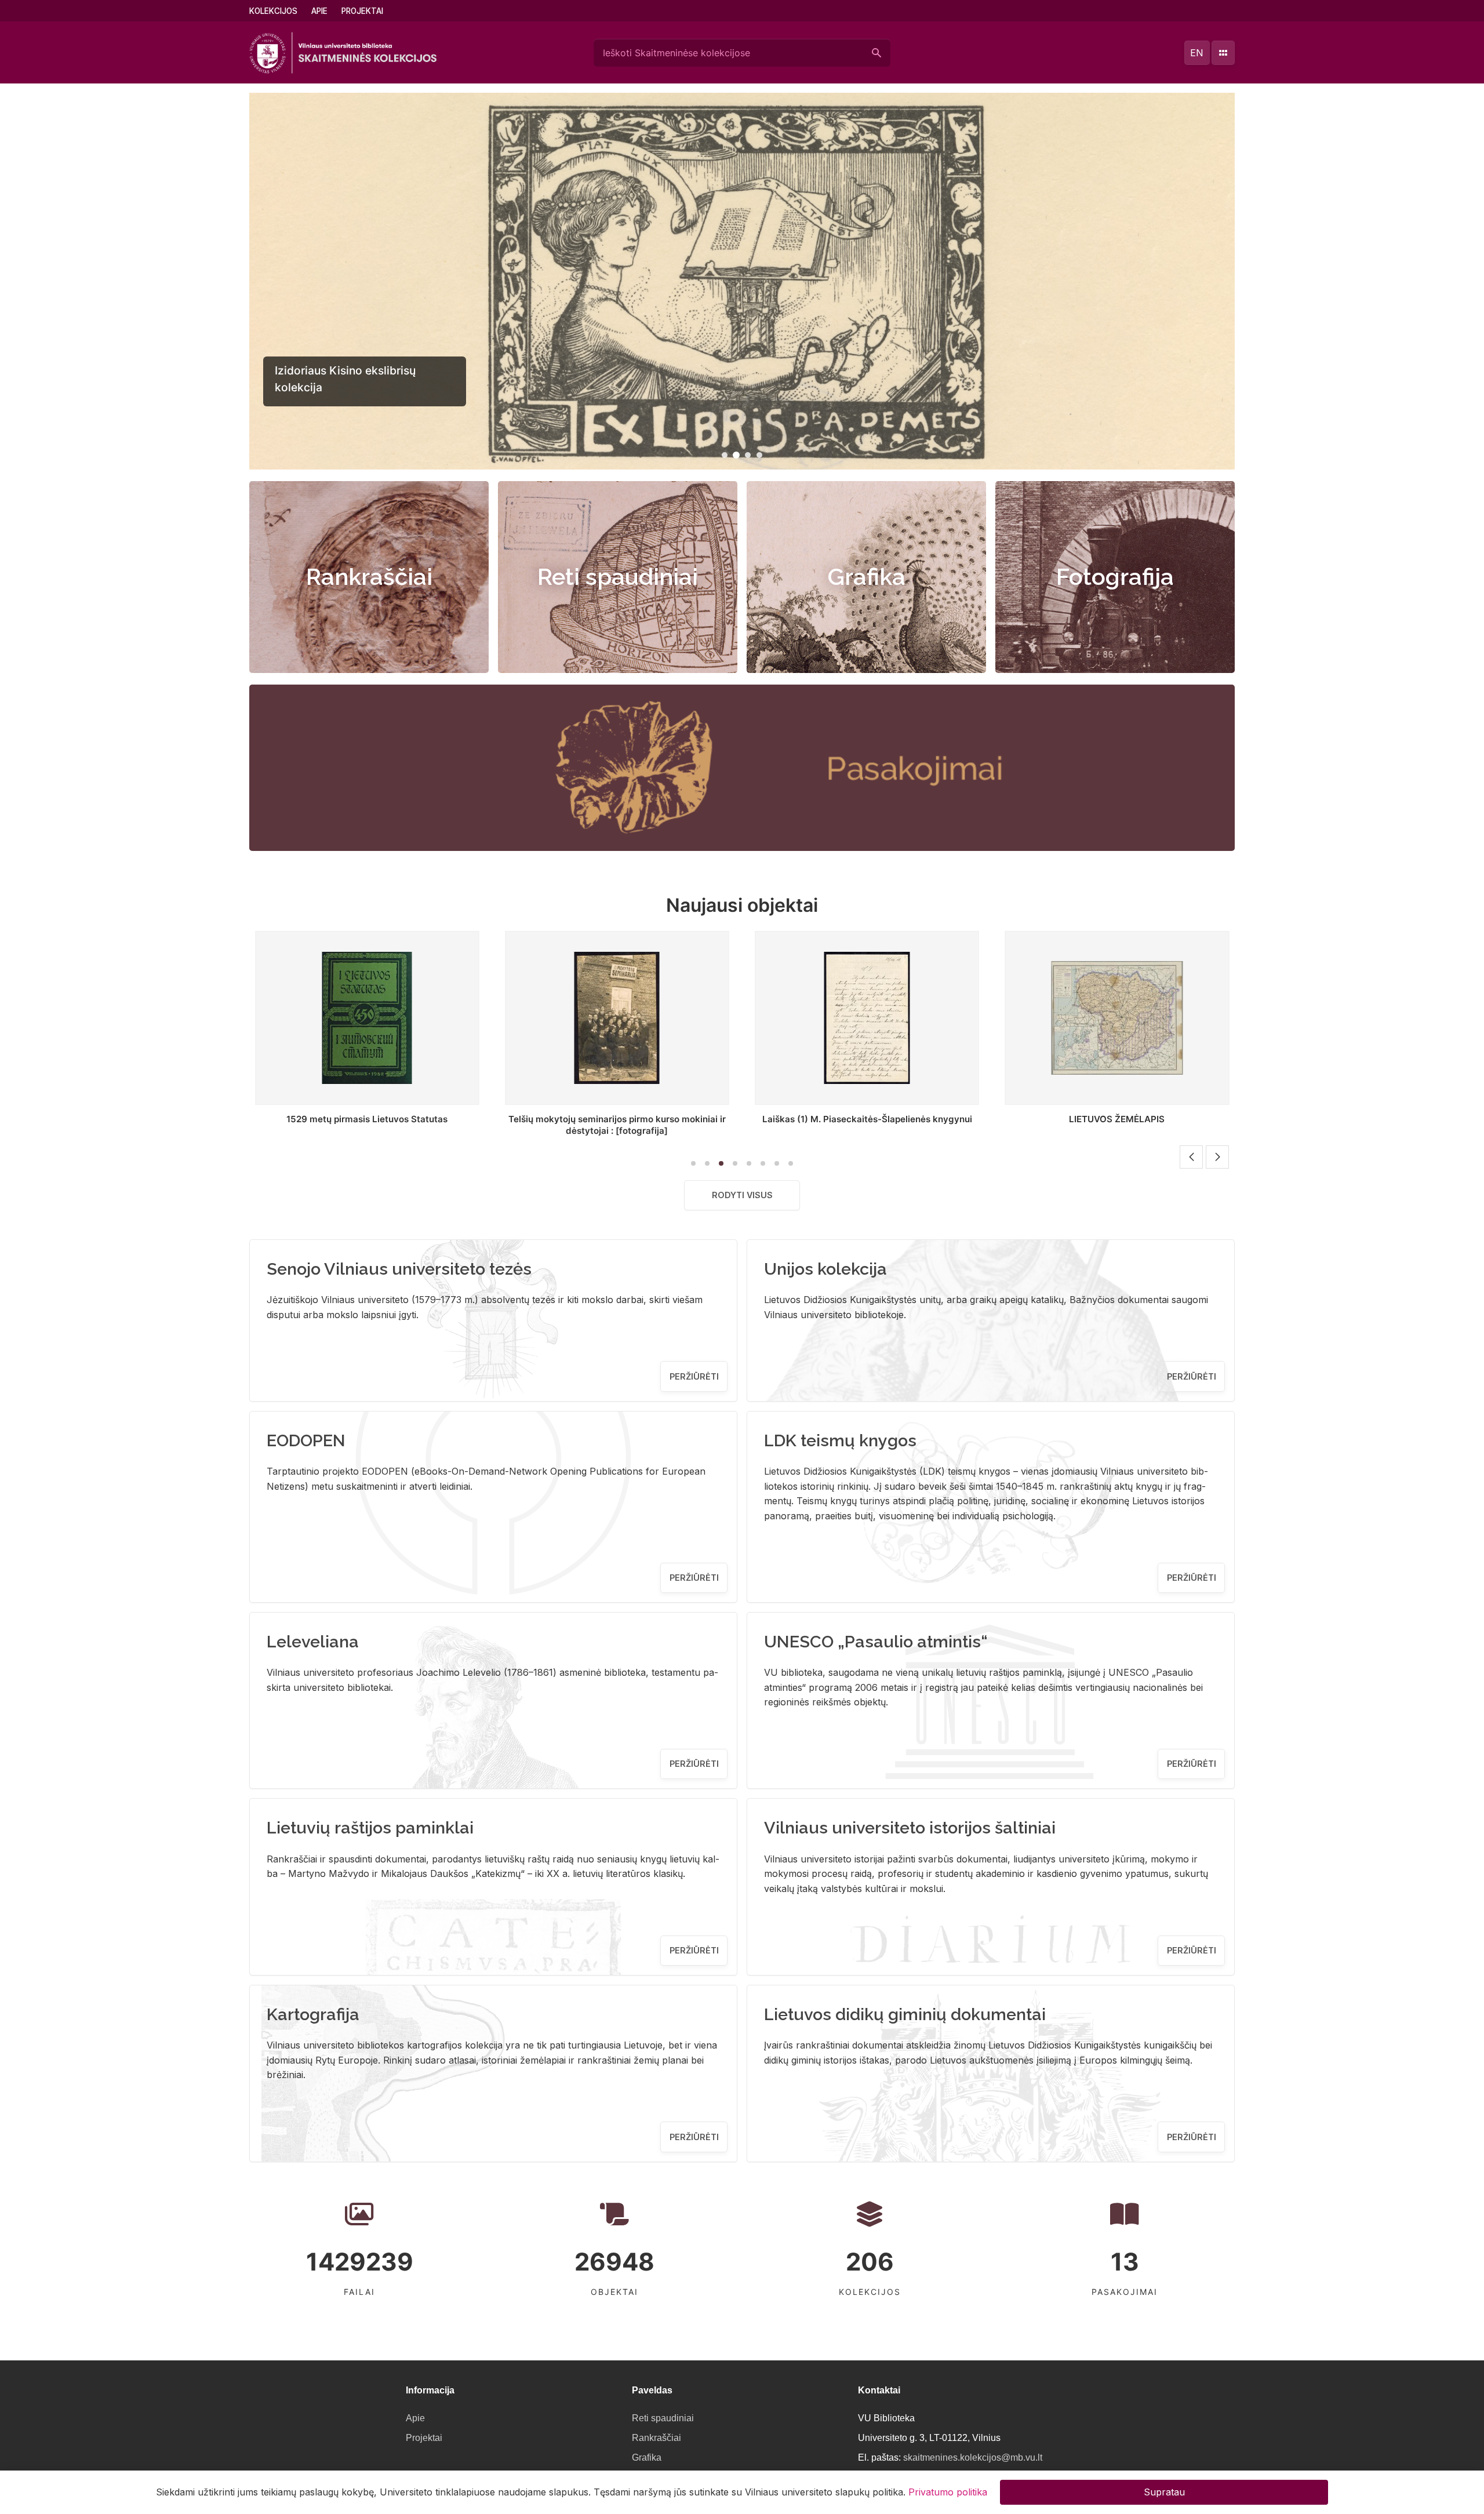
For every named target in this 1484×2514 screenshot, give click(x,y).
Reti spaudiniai (618, 576)
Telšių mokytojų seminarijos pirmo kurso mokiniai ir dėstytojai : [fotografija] (367, 1125)
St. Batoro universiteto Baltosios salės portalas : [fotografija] (1117, 1125)
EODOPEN (306, 1440)
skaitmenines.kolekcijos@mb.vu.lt (973, 2457)
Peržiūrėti (694, 1376)
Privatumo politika (948, 2492)
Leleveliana (313, 1642)
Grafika (867, 576)
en (1197, 53)
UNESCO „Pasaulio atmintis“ (876, 1642)
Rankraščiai (369, 576)
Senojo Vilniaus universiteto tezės (399, 1269)
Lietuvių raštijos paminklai (370, 1828)
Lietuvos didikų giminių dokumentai (905, 2014)
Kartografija (313, 2014)
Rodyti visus (742, 1195)
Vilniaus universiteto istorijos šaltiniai (910, 1828)
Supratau (1164, 2492)
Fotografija (1115, 576)
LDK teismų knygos (840, 1440)
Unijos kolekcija (825, 1269)
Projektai (362, 11)
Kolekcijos (273, 11)
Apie (319, 11)
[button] (725, 455)
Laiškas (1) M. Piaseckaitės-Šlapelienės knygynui (617, 1119)
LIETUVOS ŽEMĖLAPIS (867, 1119)
